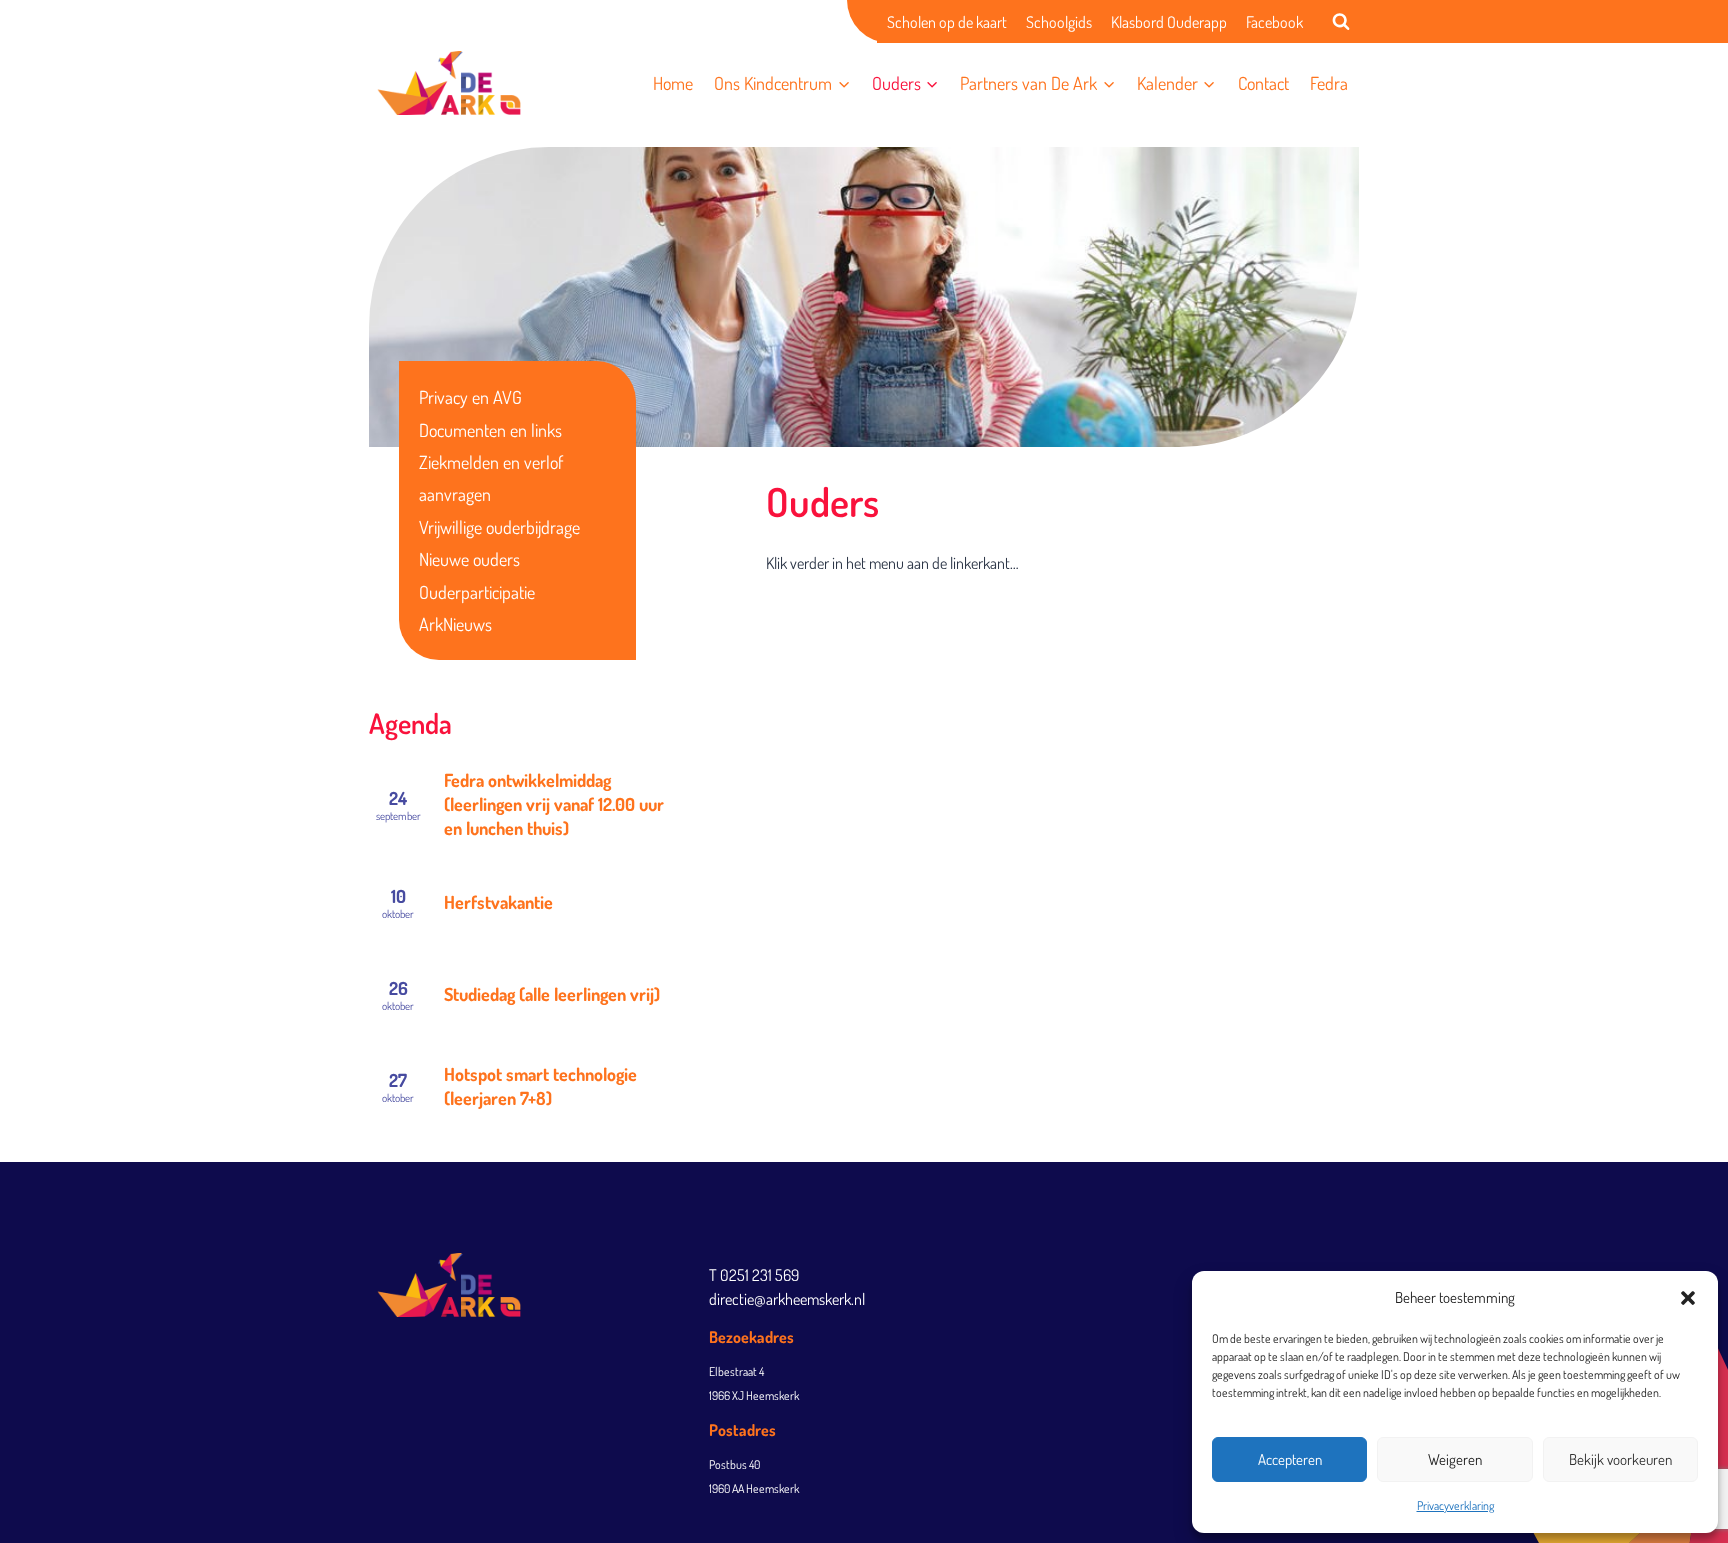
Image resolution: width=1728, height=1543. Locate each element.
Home (673, 83)
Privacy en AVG (470, 397)
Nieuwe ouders (469, 559)
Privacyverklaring (1455, 1505)
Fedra (1329, 83)
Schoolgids (1059, 22)
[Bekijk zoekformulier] (1341, 22)
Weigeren (1455, 1459)
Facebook (1274, 22)
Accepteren (1290, 1459)
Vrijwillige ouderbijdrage (499, 527)
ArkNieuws (455, 624)
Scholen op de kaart (947, 22)
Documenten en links (490, 430)
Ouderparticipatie (477, 592)
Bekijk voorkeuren (1620, 1459)
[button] (1688, 1298)
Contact (1263, 83)
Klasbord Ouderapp (1169, 22)
